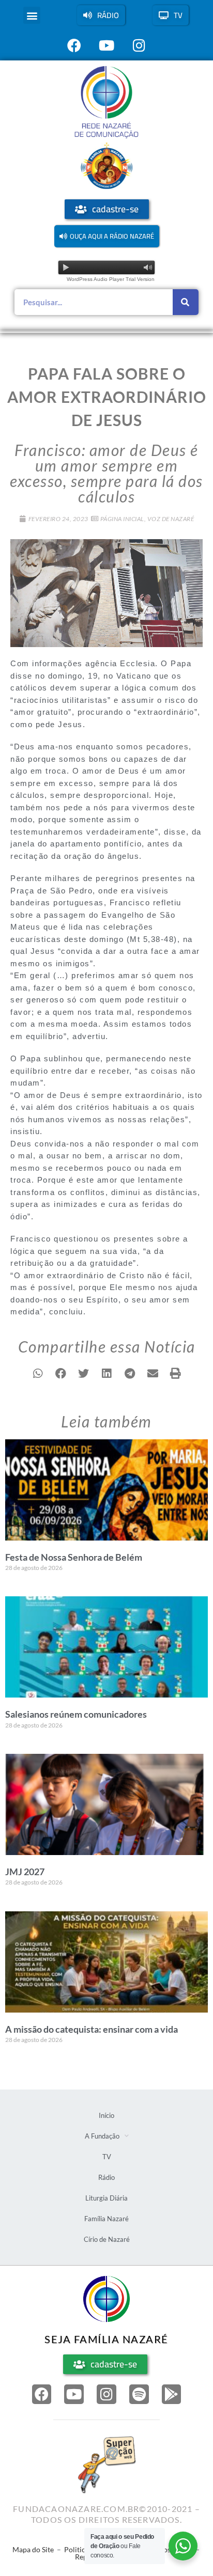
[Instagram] (106, 2394)
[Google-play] (172, 2394)
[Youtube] (74, 2394)
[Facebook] (42, 2394)
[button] (32, 15)
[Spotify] (139, 2394)
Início (106, 2115)
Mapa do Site (33, 2549)
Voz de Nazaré (171, 519)
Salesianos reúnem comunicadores (76, 1714)
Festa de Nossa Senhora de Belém (74, 1557)
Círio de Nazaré (107, 2239)
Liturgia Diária (106, 2198)
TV (107, 2157)
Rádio (106, 2177)
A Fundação (102, 2136)
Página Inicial (122, 519)
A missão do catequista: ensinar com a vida (92, 2029)
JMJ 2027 (25, 1872)
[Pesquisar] (186, 302)
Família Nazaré (106, 2219)
